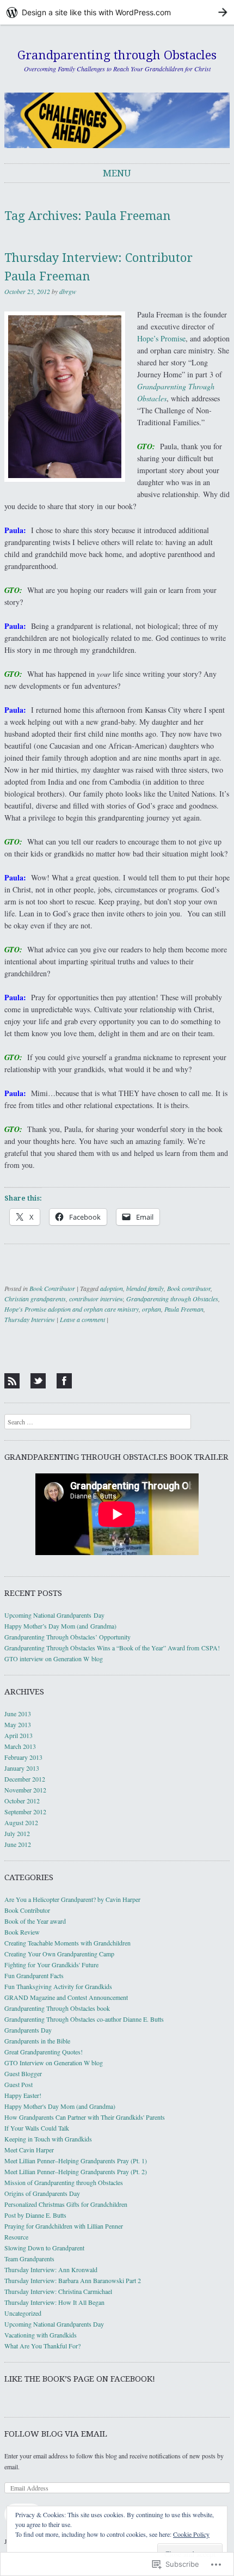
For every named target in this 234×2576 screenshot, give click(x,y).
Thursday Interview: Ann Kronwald (51, 2269)
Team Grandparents (29, 2259)
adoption (112, 1288)
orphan (152, 1309)
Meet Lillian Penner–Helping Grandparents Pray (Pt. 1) (76, 2161)
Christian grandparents (35, 1299)
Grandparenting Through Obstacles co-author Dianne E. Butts (84, 2019)
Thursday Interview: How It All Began (54, 2302)
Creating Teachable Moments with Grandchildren (67, 1943)
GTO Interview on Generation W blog (54, 2063)
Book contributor (189, 1288)
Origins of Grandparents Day (42, 2193)
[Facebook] (64, 1381)
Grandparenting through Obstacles (117, 55)
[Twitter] (38, 1381)
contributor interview (96, 1299)
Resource (16, 2237)
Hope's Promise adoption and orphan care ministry (72, 1309)
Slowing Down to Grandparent (44, 2248)
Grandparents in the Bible (37, 2041)
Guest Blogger (23, 2073)
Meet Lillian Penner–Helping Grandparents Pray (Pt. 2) (76, 2171)
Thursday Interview (30, 1319)
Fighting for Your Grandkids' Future (51, 1965)
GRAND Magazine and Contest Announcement (66, 1997)
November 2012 (25, 1790)
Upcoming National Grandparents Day (54, 1615)
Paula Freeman (184, 1309)
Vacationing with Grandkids (41, 2335)
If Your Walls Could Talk (37, 2128)
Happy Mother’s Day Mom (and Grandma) (60, 1626)
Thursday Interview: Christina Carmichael (58, 2291)
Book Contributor (52, 1288)
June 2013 (18, 1714)
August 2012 (21, 1822)
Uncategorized (23, 2313)
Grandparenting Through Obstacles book (57, 2008)
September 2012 (25, 1812)
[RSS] (12, 1381)
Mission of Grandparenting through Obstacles (64, 2182)
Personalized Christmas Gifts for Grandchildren (66, 2204)
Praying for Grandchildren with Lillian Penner (64, 2226)
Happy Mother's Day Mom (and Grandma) (60, 2106)
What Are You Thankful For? (42, 2346)
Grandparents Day (28, 2030)
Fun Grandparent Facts (34, 1975)
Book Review (22, 1932)
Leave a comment (82, 1319)
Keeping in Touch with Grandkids (48, 2139)
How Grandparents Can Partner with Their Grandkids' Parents (85, 2117)
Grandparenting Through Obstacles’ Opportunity (67, 1637)
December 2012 (25, 1779)
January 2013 (22, 1768)
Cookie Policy (191, 2534)
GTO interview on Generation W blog (54, 1659)
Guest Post (19, 2084)
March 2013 (20, 1746)
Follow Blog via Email (56, 2434)
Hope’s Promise (161, 338)
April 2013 (19, 1735)
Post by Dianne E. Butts (35, 2215)
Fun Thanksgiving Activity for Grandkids (58, 1986)
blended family (145, 1288)
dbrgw (68, 291)
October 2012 (22, 1801)
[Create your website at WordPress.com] (117, 12)
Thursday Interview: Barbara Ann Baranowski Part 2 (73, 2280)
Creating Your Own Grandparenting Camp (59, 1954)
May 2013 (18, 1724)
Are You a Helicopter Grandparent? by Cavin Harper (72, 1899)
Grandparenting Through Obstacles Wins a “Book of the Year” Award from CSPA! (112, 1648)
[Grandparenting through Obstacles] (117, 120)
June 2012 (18, 1844)
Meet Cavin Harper (29, 2150)
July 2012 (17, 1833)
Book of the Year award (35, 1921)
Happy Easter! (23, 2095)
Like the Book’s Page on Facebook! (80, 2379)
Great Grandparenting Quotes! (44, 2052)
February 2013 (23, 1757)
